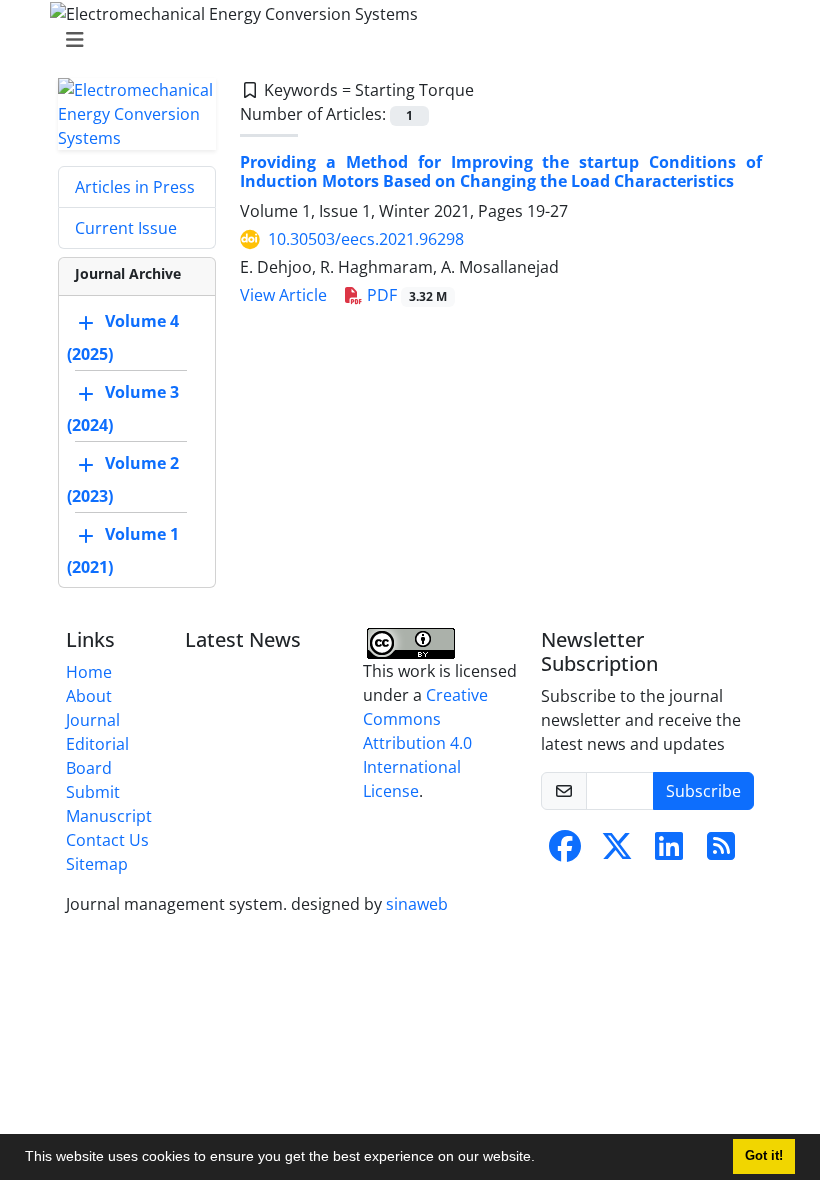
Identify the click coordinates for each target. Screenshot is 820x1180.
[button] (542, 1159)
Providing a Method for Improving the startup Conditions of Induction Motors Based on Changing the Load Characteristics (501, 171)
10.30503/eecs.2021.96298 (366, 239)
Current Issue (126, 228)
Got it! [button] (764, 1156)
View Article (283, 295)
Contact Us (107, 840)
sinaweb (417, 904)
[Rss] (721, 852)
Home (89, 672)
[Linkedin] (669, 852)
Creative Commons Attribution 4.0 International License (425, 743)
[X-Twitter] (617, 852)
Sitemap (97, 864)
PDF (405, 295)
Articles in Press (135, 187)
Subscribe (703, 791)
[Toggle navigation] (404, 40)
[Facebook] (565, 852)
